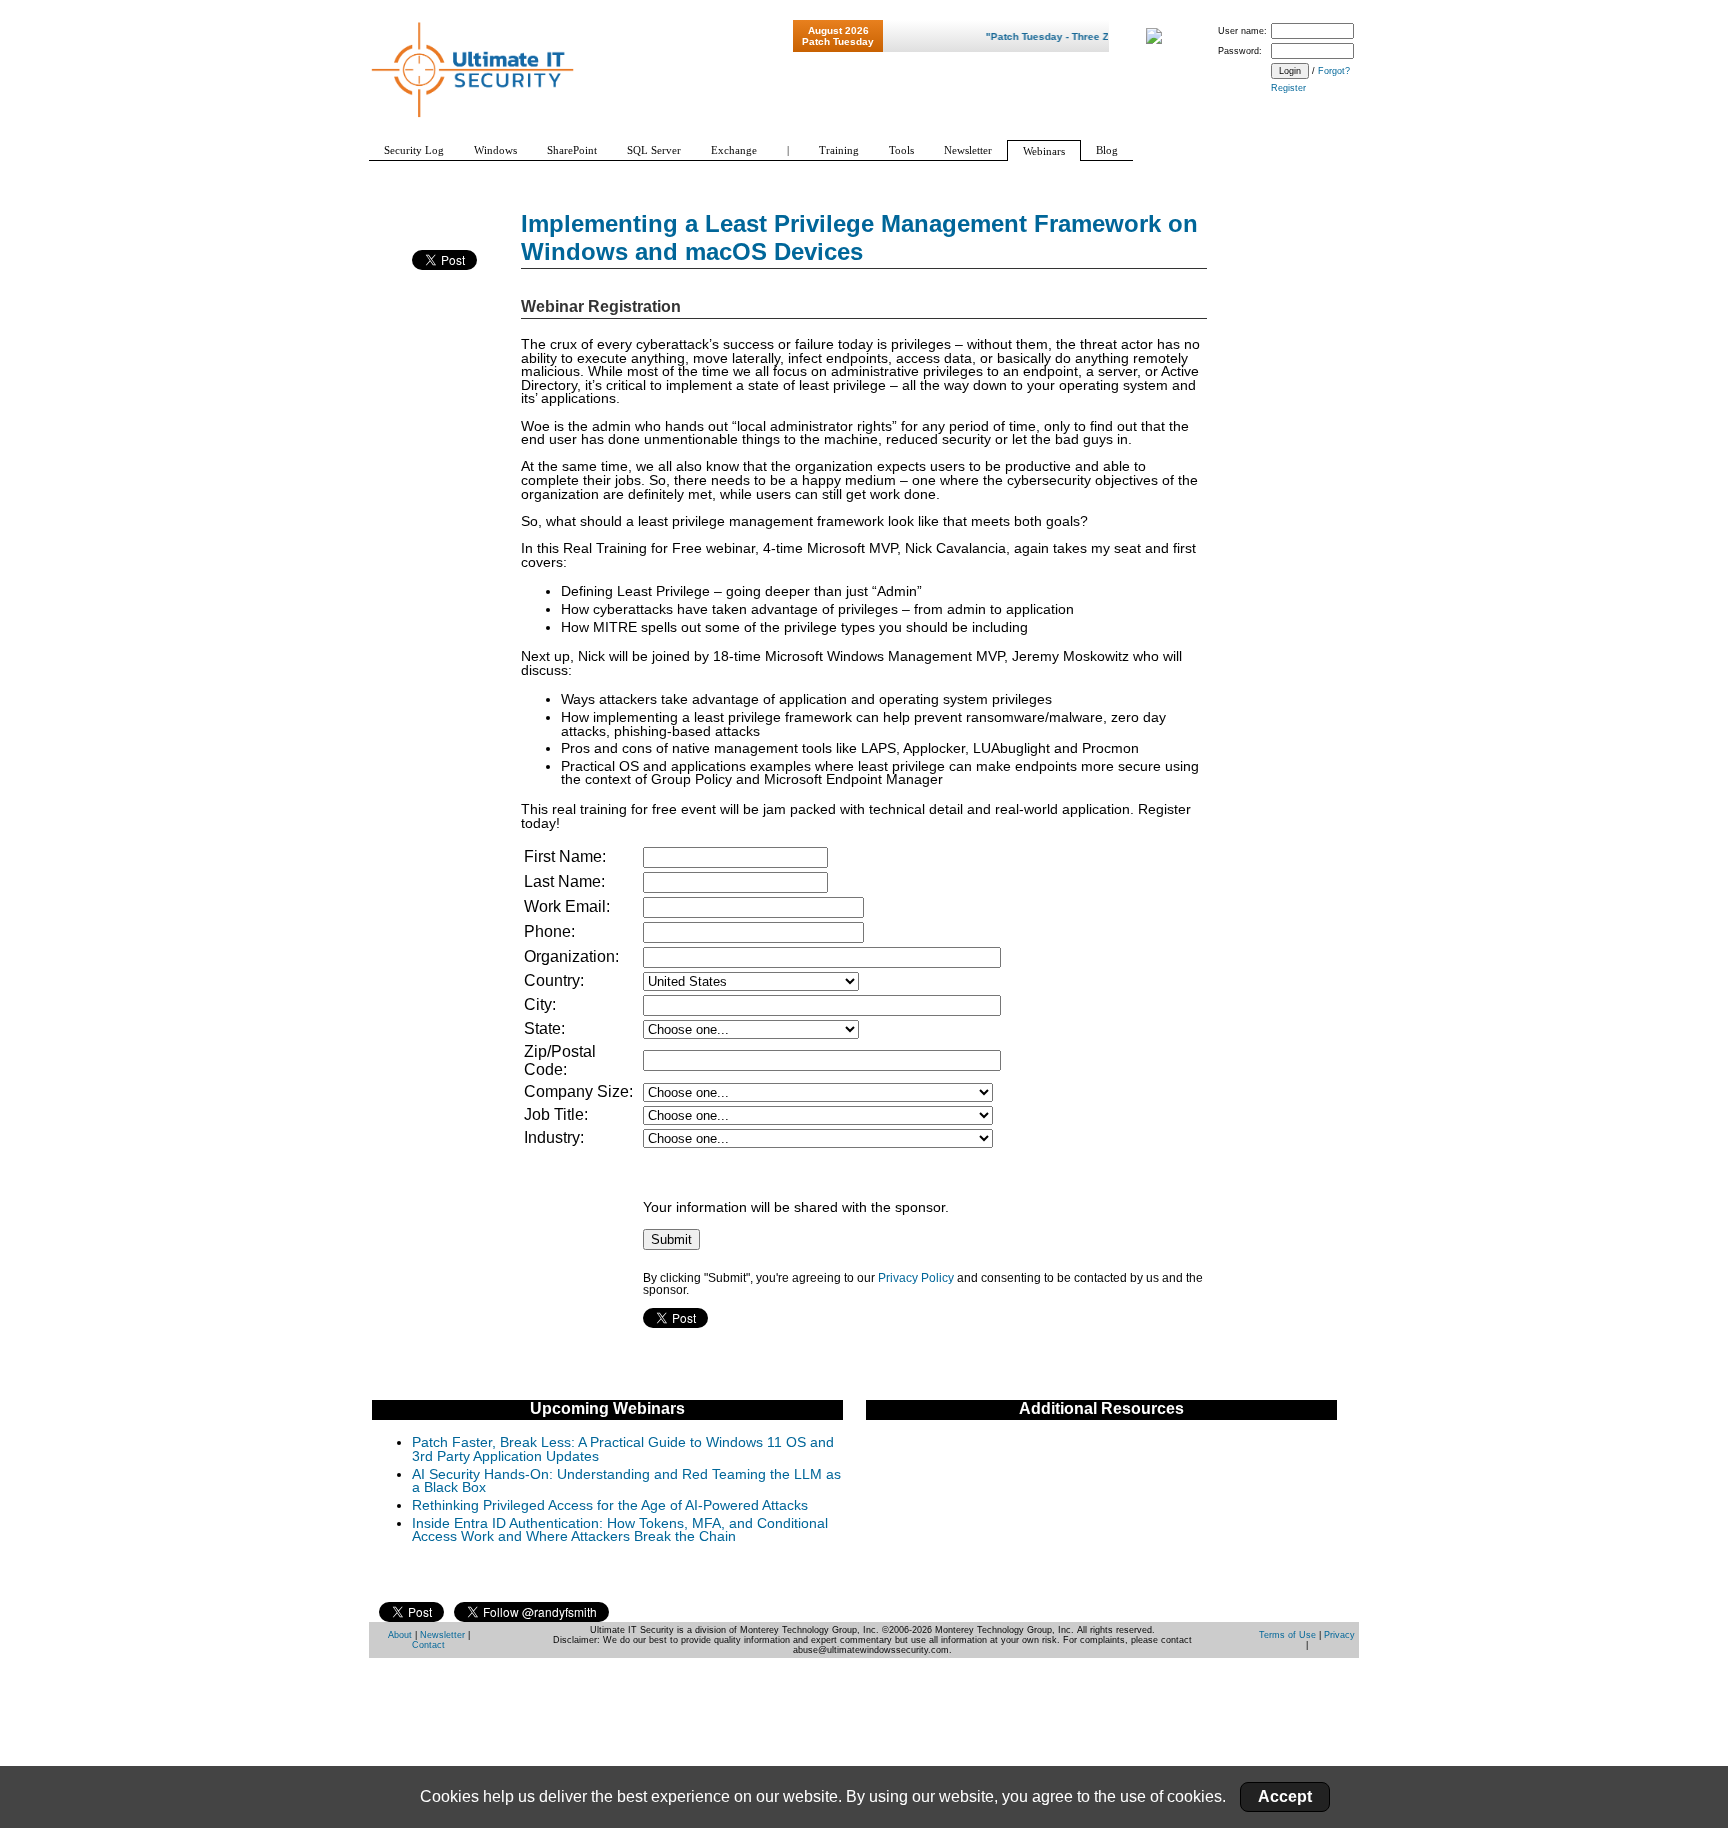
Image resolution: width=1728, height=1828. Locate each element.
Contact (428, 1645)
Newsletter (442, 1635)
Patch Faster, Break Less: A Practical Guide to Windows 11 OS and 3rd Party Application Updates (623, 1449)
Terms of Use (1287, 1635)
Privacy (1339, 1635)
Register (1288, 88)
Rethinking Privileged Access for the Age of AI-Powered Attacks (610, 1505)
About (400, 1635)
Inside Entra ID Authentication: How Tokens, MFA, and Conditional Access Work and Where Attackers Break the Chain (620, 1530)
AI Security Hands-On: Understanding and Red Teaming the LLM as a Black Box (626, 1481)
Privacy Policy (916, 1278)
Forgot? (1334, 71)
